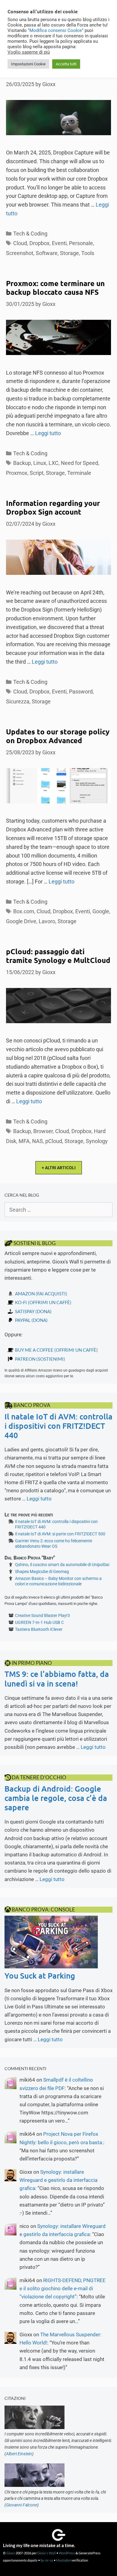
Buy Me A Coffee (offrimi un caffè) (56, 1350)
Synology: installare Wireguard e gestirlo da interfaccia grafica (58, 2180)
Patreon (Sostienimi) (40, 1359)
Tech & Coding (30, 234)
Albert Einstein (19, 2454)
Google (101, 911)
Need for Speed (79, 463)
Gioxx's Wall (46, 2553)
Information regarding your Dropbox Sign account (53, 507)
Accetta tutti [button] (66, 64)
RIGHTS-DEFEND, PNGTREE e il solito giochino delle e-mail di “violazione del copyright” (63, 2288)
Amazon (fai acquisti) (41, 1294)
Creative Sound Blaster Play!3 (42, 1615)
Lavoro (47, 921)
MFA (24, 1141)
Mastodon (63, 2560)
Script (37, 473)
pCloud (54, 1141)
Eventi (59, 243)
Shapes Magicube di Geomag (42, 1571)
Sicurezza (18, 701)
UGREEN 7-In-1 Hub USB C (39, 1622)
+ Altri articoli (59, 1168)
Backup (22, 463)
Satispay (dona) (33, 1311)
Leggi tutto (48, 433)
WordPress (67, 2553)
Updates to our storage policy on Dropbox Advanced (58, 736)
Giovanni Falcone (22, 2505)
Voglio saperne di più (29, 52)
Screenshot (20, 253)
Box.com (24, 911)
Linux (40, 463)
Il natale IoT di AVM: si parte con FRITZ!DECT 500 (60, 1534)
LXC (54, 463)
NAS (37, 1141)
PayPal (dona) (31, 1320)
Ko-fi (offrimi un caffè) (43, 1302)
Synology (97, 1141)
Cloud (20, 243)
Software (47, 253)
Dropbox (39, 243)
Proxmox (17, 473)
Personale (81, 243)
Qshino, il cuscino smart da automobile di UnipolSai (62, 1565)
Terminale (79, 473)
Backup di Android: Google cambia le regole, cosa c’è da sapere (56, 1798)
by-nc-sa (47, 2560)
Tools (88, 253)
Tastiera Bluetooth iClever (39, 1629)
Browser (43, 1131)
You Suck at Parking (40, 1975)
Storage (69, 253)
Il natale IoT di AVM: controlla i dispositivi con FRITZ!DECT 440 (58, 1426)
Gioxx (11, 2553)
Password (81, 692)
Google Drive (21, 921)
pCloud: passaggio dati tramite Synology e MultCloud (58, 956)
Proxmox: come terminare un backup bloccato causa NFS (55, 288)
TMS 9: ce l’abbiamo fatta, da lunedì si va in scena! (57, 1678)
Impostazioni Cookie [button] (28, 64)
